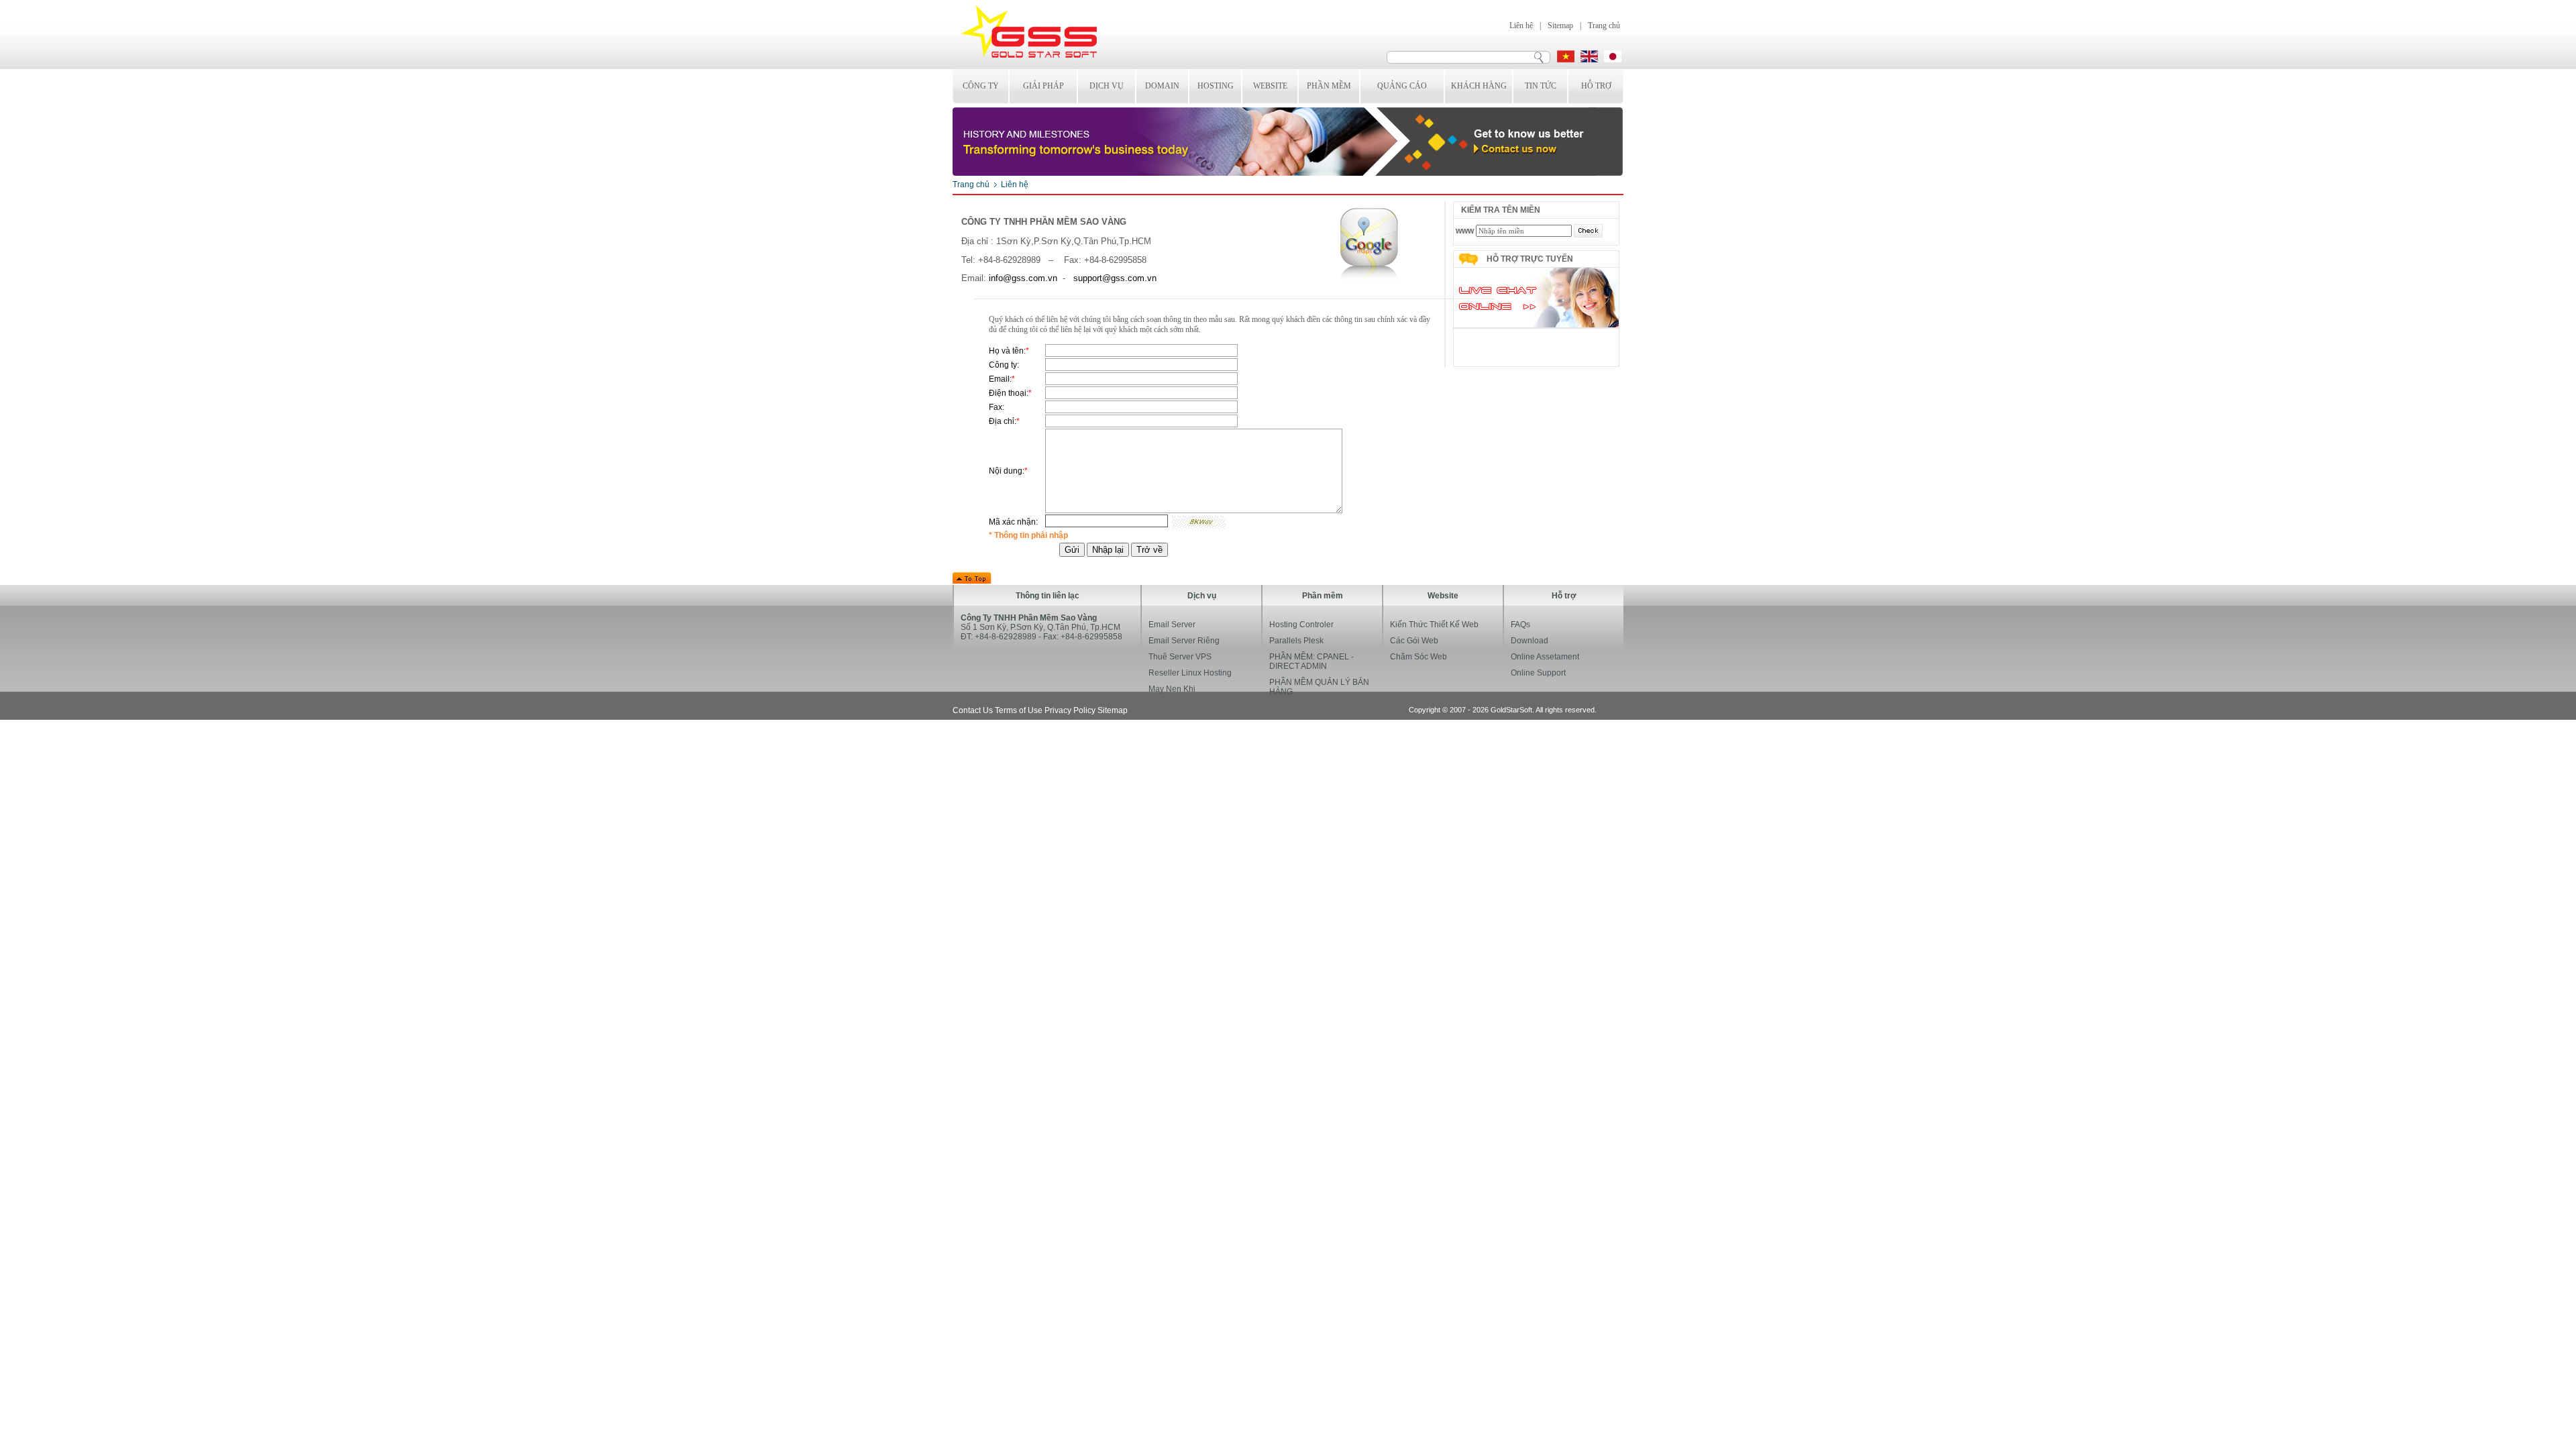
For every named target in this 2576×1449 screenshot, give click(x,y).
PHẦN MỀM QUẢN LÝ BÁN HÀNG (1319, 687)
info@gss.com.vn (1023, 278)
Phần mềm (1329, 86)
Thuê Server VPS (1180, 657)
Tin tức (1541, 86)
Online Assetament (1545, 657)
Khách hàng (1479, 86)
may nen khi (1172, 689)
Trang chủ (1604, 25)
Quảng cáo (1402, 86)
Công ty (981, 86)
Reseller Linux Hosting (1190, 673)
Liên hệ (1521, 25)
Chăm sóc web (1418, 657)
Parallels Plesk (1296, 641)
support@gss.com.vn (1115, 278)
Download (1529, 641)
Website (1270, 86)
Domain (1162, 86)
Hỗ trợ (1596, 86)
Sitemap (1560, 25)
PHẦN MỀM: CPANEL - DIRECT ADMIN (1311, 661)
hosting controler (1301, 625)
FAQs (1520, 625)
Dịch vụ (1107, 86)
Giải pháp (1043, 86)
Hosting (1216, 86)
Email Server (1172, 625)
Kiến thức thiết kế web (1434, 625)
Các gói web (1414, 641)
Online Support (1538, 673)
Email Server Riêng (1184, 641)
